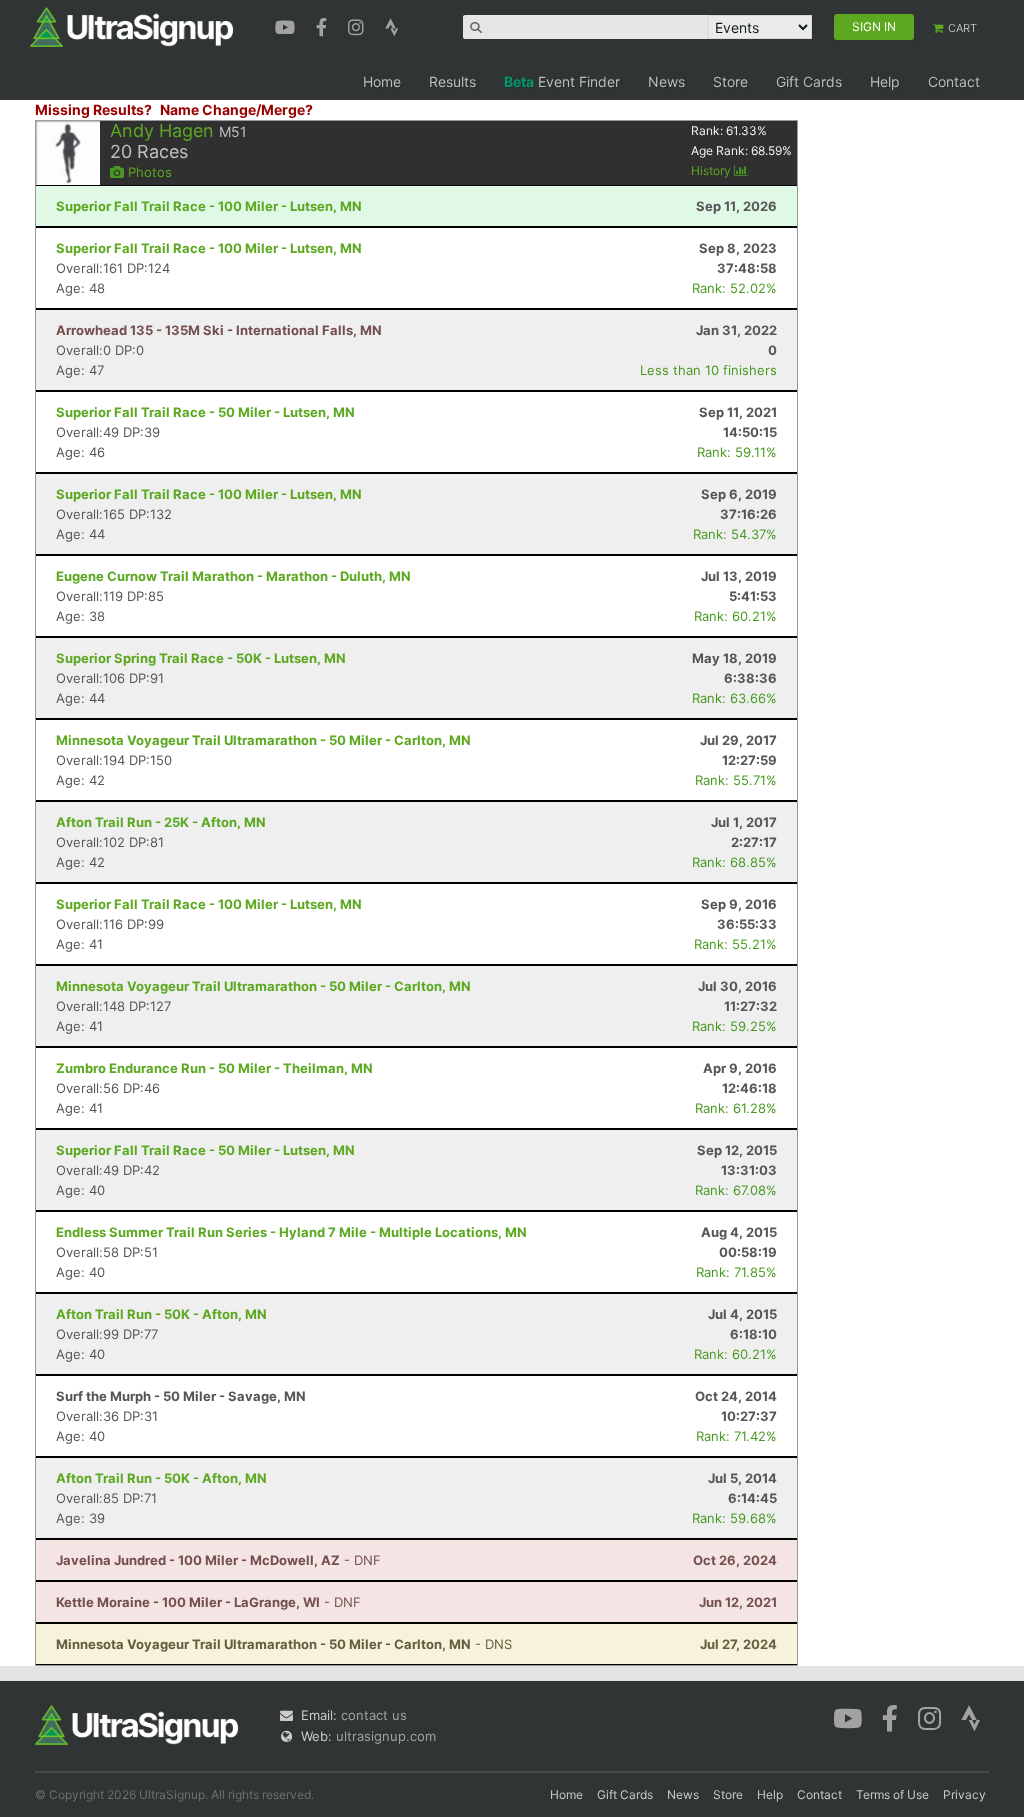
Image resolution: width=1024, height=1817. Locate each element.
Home (382, 81)
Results (452, 81)
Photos (148, 172)
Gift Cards (809, 81)
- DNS (284, 1644)
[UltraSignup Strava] (392, 25)
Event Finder (562, 81)
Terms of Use (892, 1794)
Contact (954, 81)
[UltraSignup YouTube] (287, 25)
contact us (374, 1715)
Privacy (964, 1794)
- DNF (218, 1560)
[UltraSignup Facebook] (324, 25)
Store (730, 81)
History (712, 170)
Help (885, 81)
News (666, 81)
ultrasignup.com (386, 1736)
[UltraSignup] (131, 26)
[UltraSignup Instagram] (358, 25)
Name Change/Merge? (236, 109)
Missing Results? (93, 109)
